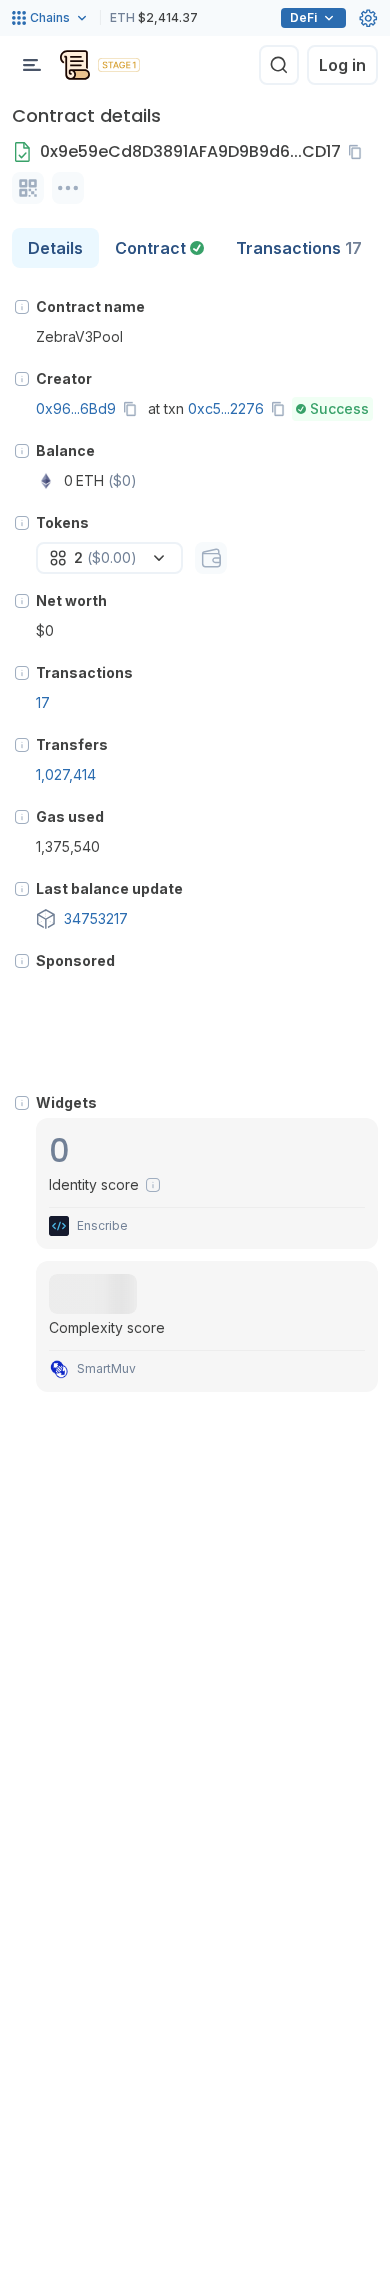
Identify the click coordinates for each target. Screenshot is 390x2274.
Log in (342, 65)
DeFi (303, 17)
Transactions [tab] (299, 248)
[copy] (359, 152)
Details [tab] (55, 248)
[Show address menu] (68, 188)
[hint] (22, 307)
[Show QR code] (28, 188)
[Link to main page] (75, 65)
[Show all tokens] (211, 558)
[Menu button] (32, 65)
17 (43, 702)
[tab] (159, 248)
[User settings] (368, 18)
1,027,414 (66, 774)
